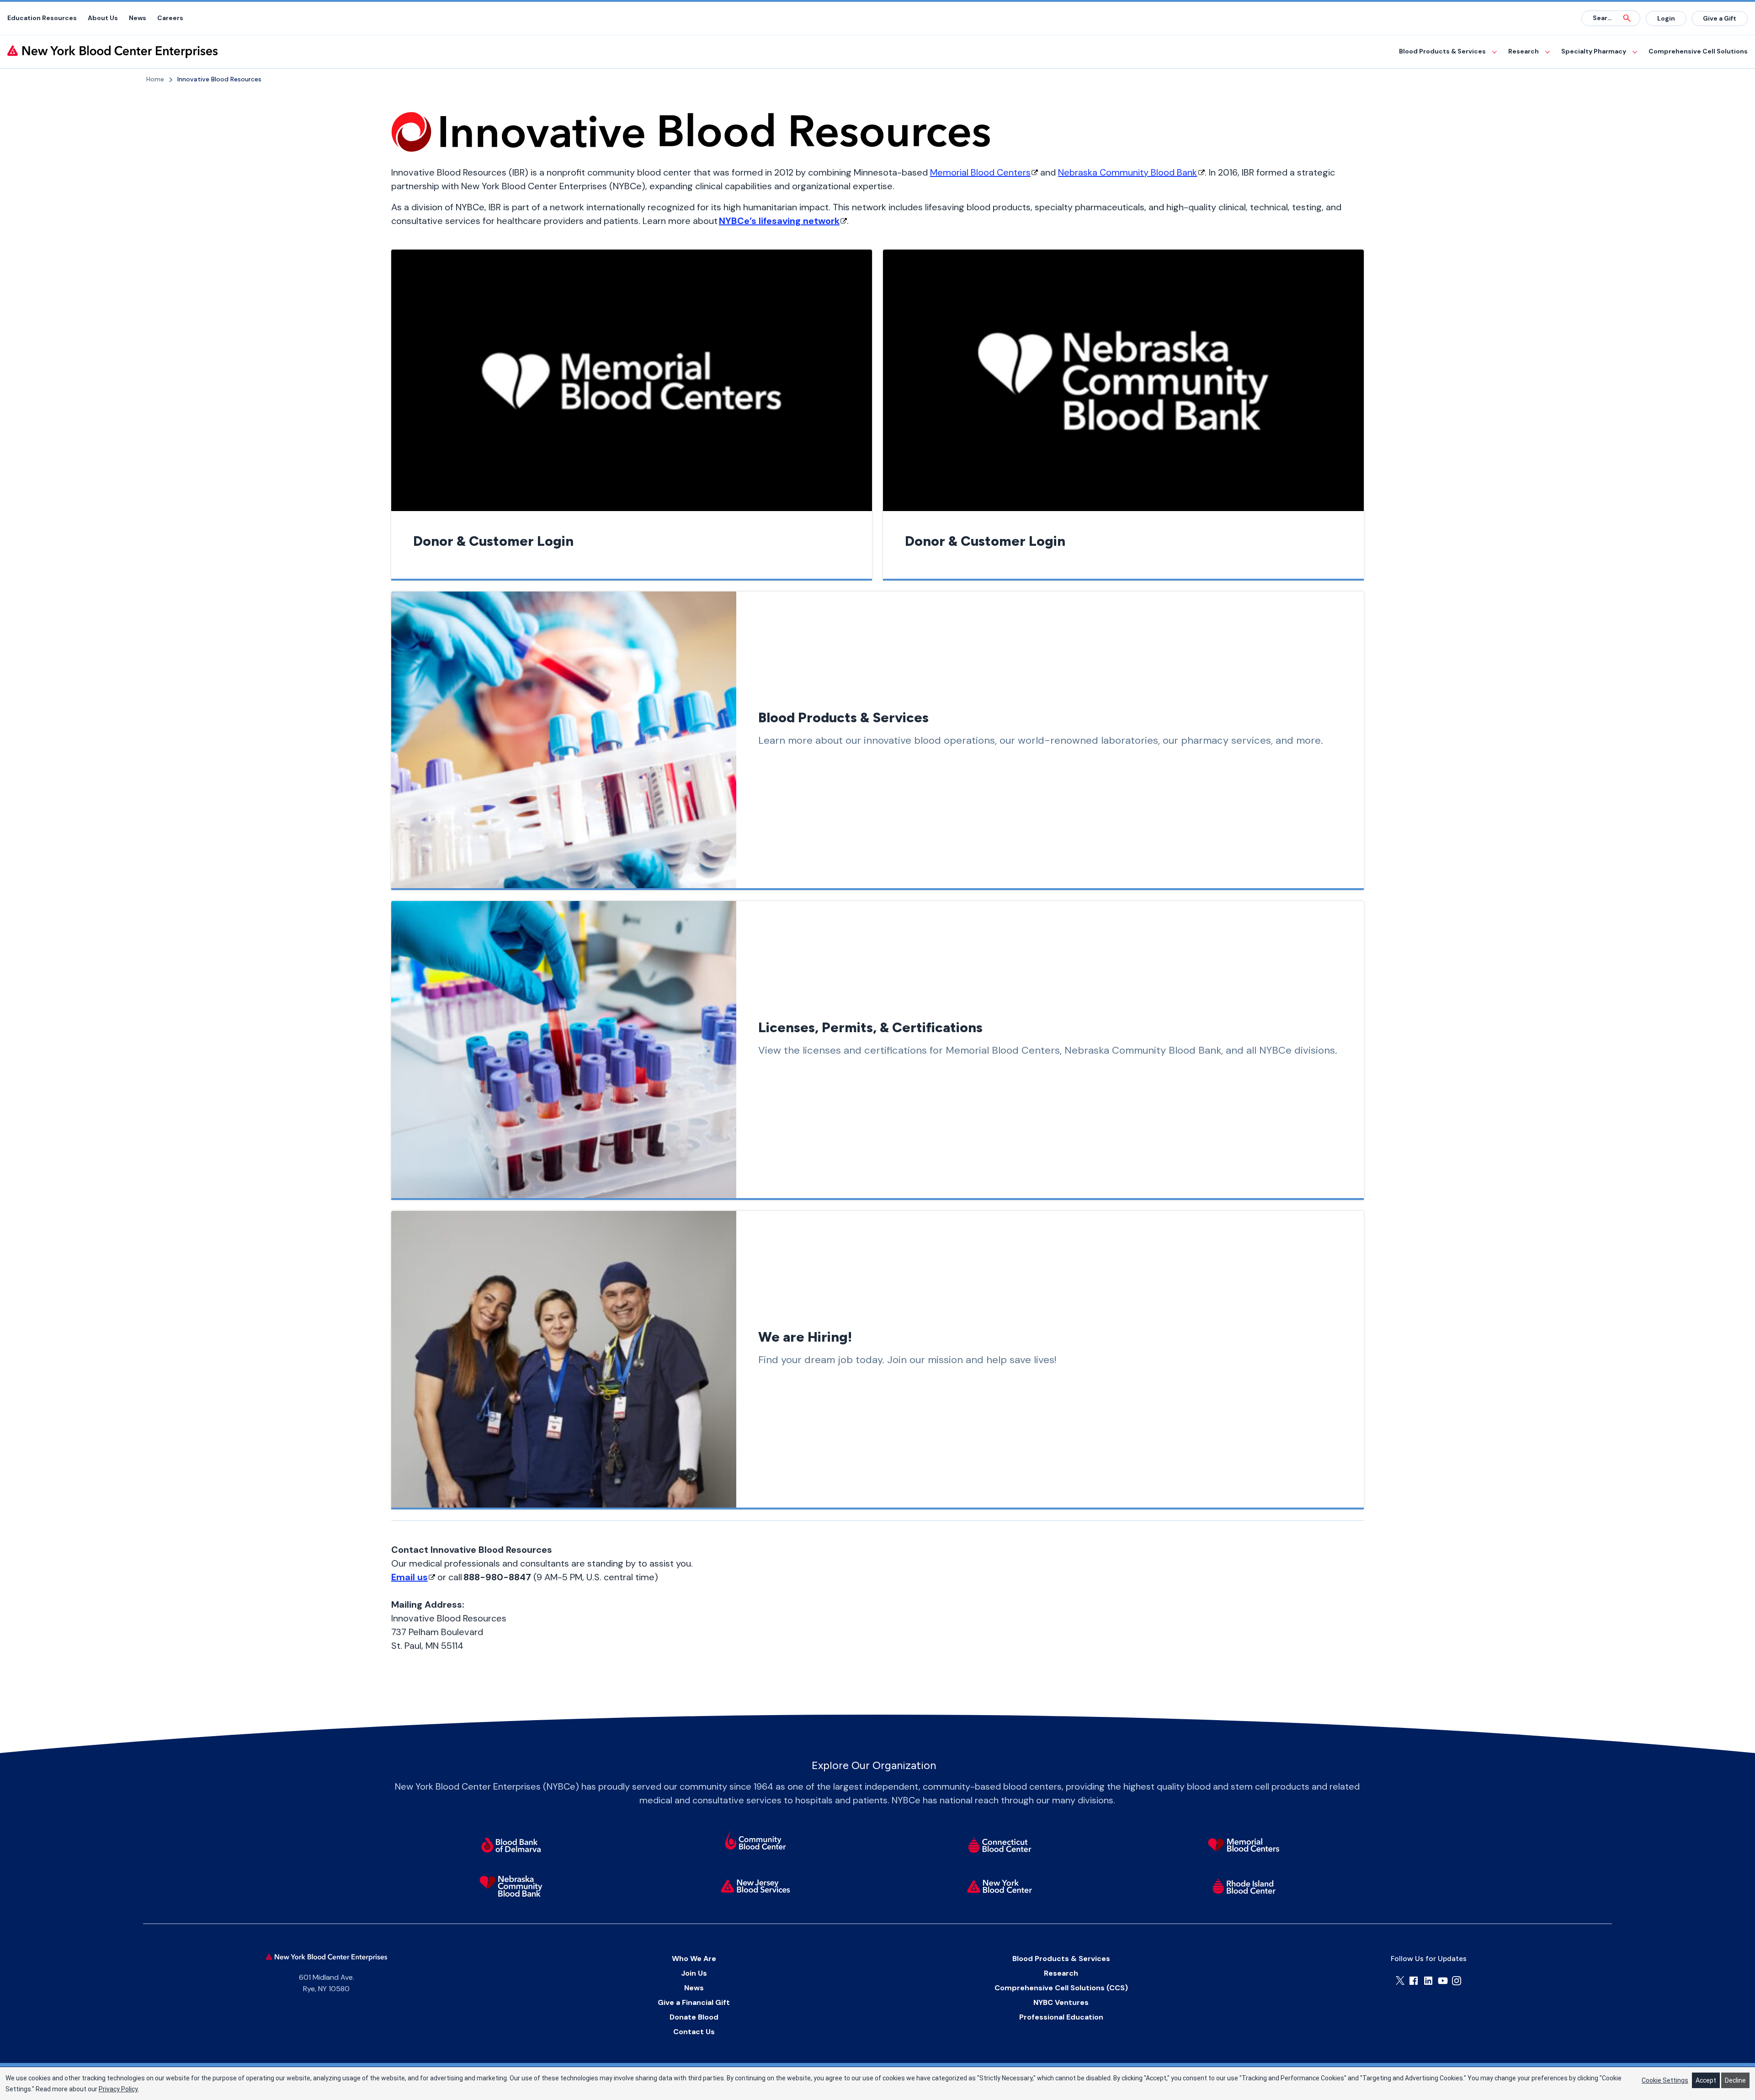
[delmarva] (511, 1845)
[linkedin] (1428, 1981)
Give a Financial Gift (694, 2002)
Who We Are (694, 1959)
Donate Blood (694, 2017)
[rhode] (1244, 1886)
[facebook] (1414, 1981)
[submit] (1627, 18)
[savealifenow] (755, 1842)
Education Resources (42, 18)
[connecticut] (1000, 1845)
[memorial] (1244, 1845)
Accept (1706, 2080)
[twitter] (1400, 1980)
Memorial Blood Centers (980, 172)
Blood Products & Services (1442, 51)
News (138, 18)
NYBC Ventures (1061, 2002)
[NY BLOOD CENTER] (112, 52)
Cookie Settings (1665, 2080)
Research (1524, 51)
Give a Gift (1720, 18)
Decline (1735, 2080)
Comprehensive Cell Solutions (1698, 51)
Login (1666, 18)
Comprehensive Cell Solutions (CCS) (1061, 1988)
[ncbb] (511, 1886)
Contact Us (694, 2032)
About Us (103, 18)
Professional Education (1061, 2017)
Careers (170, 18)
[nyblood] (1000, 1886)
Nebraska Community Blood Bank (1127, 172)
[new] (755, 1886)
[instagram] (1457, 1981)
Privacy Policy (118, 2089)
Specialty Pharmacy (1594, 51)
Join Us (694, 1973)
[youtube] (1443, 1981)
